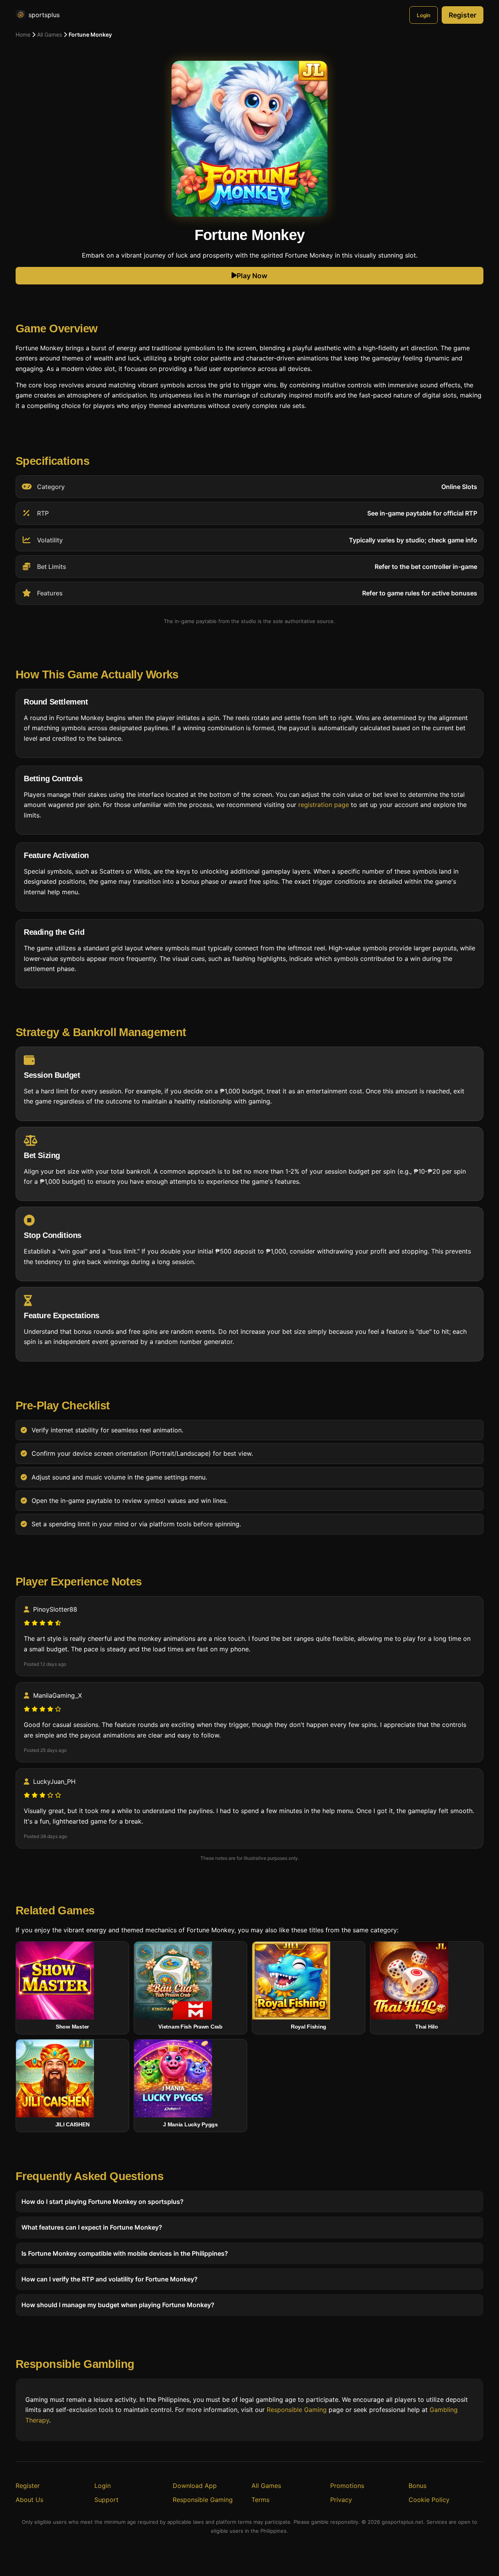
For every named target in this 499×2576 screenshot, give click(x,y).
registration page (324, 805)
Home (23, 34)
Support (106, 2500)
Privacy (341, 2500)
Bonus (418, 2486)
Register (463, 15)
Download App (195, 2486)
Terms (260, 2500)
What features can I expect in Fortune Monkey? (92, 2227)
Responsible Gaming (297, 2410)
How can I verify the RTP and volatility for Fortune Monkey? (110, 2279)
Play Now (252, 276)
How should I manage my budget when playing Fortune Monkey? (118, 2305)
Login (424, 15)
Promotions (347, 2486)
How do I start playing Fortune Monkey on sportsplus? (103, 2202)
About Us (29, 2500)
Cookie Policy (429, 2500)
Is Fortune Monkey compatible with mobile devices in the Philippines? (125, 2253)
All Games (50, 34)
